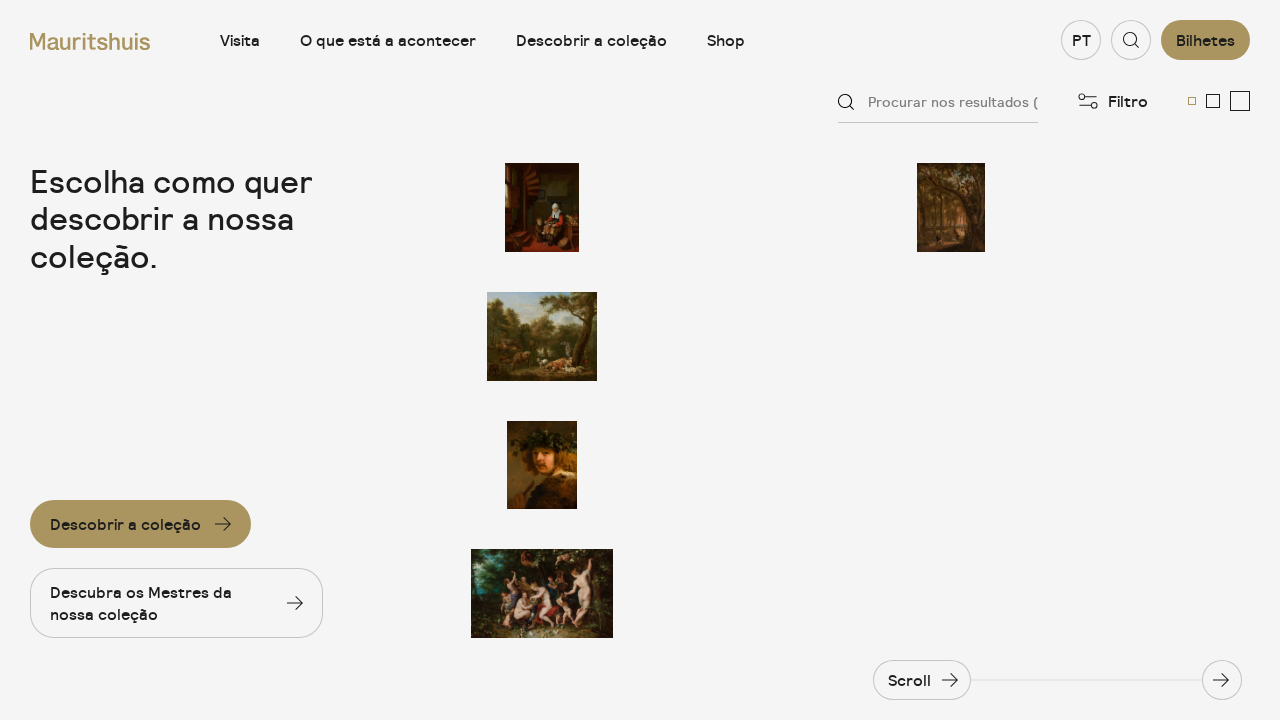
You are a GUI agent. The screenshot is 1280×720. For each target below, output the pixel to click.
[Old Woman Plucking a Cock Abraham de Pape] (542, 207)
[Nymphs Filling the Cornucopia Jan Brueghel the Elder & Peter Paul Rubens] (542, 593)
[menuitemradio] (1192, 101)
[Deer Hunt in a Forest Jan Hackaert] (951, 207)
